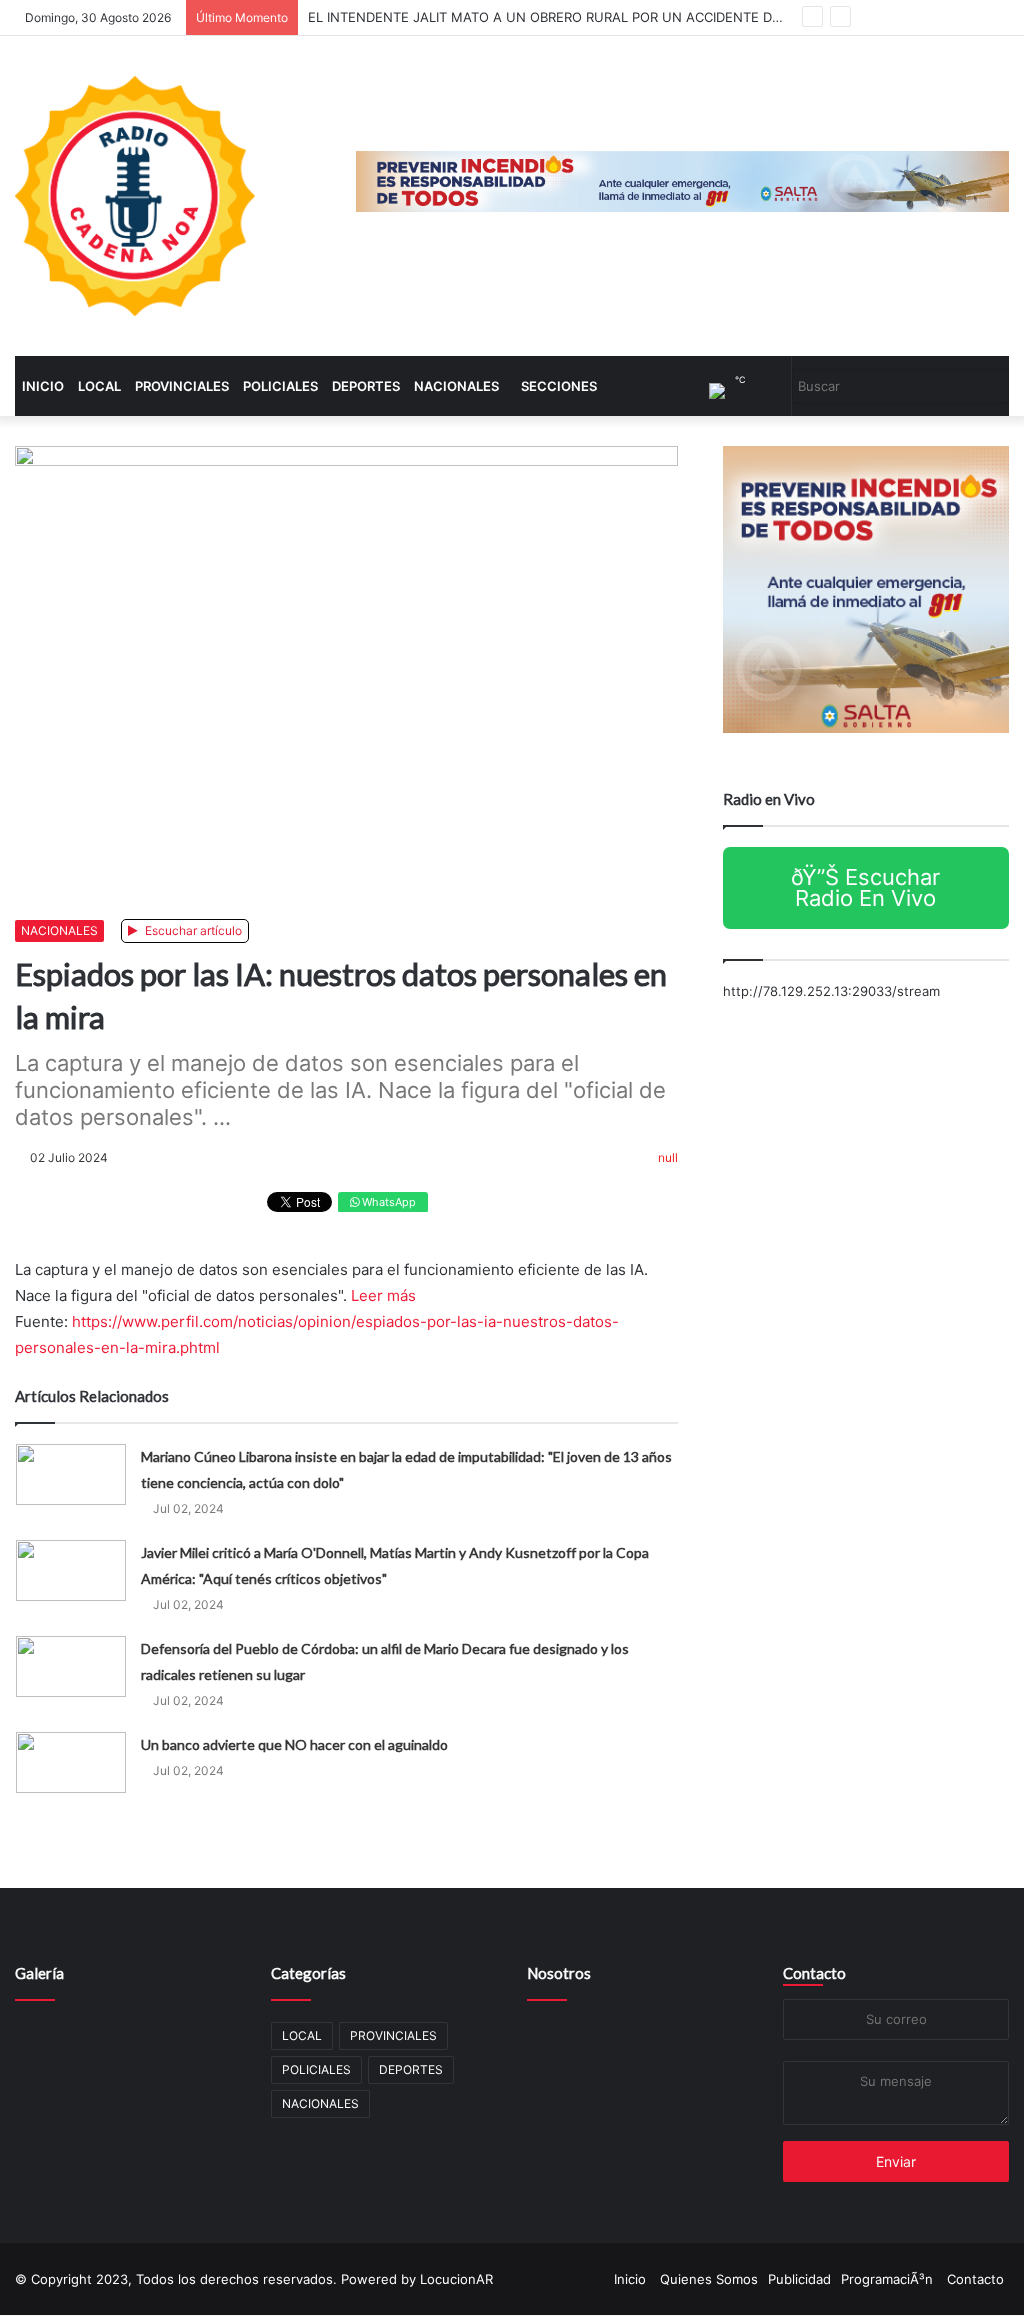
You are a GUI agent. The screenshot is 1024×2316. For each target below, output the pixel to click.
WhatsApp (387, 1203)
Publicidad (799, 2280)
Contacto (814, 1974)
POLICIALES (280, 387)
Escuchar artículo (192, 931)
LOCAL (99, 387)
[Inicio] (135, 197)
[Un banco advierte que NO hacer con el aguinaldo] (71, 1763)
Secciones (559, 387)
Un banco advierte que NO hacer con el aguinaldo (294, 1745)
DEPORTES (366, 387)
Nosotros (559, 1974)
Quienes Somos (709, 2280)
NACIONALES (456, 387)
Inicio (43, 387)
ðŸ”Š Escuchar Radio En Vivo (865, 888)
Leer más (383, 1296)
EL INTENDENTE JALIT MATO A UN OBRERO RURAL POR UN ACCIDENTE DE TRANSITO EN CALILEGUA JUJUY (651, 17)
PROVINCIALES (182, 387)
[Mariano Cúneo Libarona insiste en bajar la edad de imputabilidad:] (71, 1475)
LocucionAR (456, 2280)
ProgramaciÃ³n (887, 2280)
